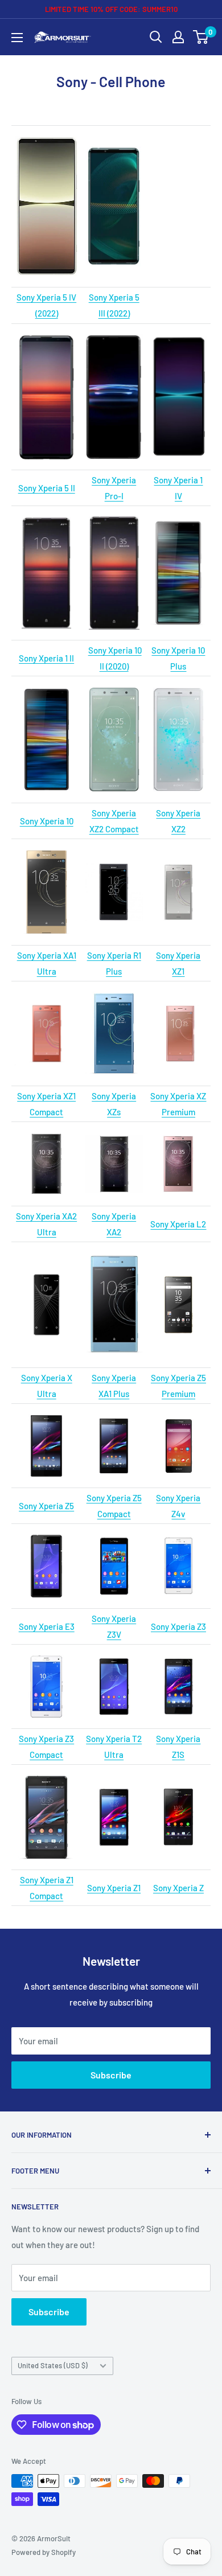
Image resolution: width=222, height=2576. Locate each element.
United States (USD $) (53, 2365)
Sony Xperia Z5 (46, 1506)
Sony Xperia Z (178, 1888)
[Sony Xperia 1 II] (46, 573)
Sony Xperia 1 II (46, 658)
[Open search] (156, 37)
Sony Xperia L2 (178, 1224)
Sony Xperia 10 (47, 821)
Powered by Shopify (44, 2552)
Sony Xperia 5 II (47, 488)
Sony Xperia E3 (47, 1626)
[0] (201, 37)
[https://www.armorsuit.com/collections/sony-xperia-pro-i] (114, 397)
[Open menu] (17, 38)
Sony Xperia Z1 (114, 1888)
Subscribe (111, 2075)
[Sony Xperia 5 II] (47, 334)
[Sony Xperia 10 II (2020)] (114, 516)
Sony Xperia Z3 (178, 1626)
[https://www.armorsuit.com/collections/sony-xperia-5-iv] (46, 207)
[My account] (178, 37)
